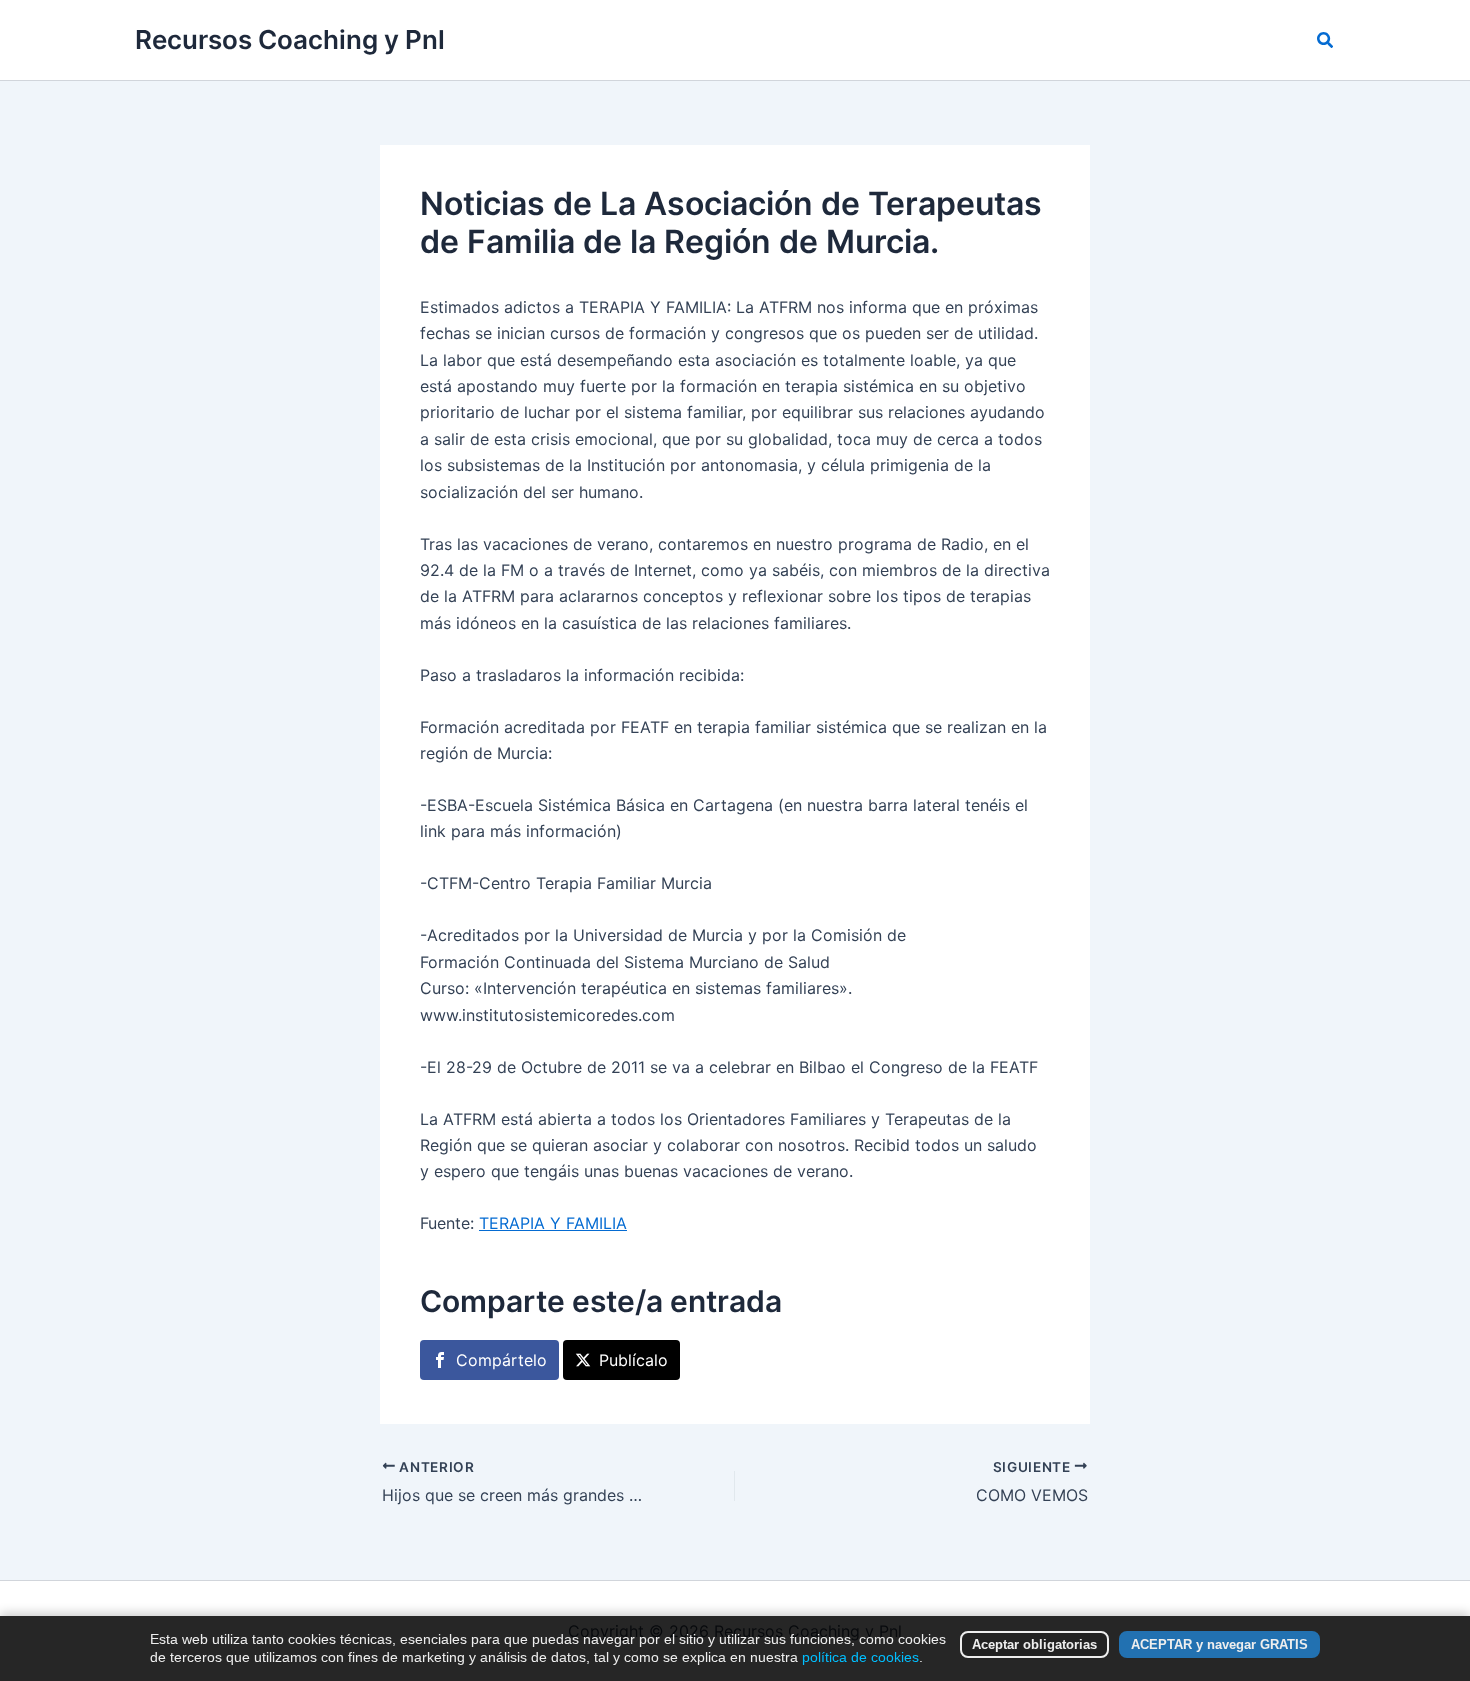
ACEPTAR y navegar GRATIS (1219, 1644)
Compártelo (501, 1360)
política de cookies (860, 1657)
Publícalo (633, 1360)
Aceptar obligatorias (1034, 1644)
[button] (1326, 40)
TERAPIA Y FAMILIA (553, 1223)
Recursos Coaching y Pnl (290, 39)
